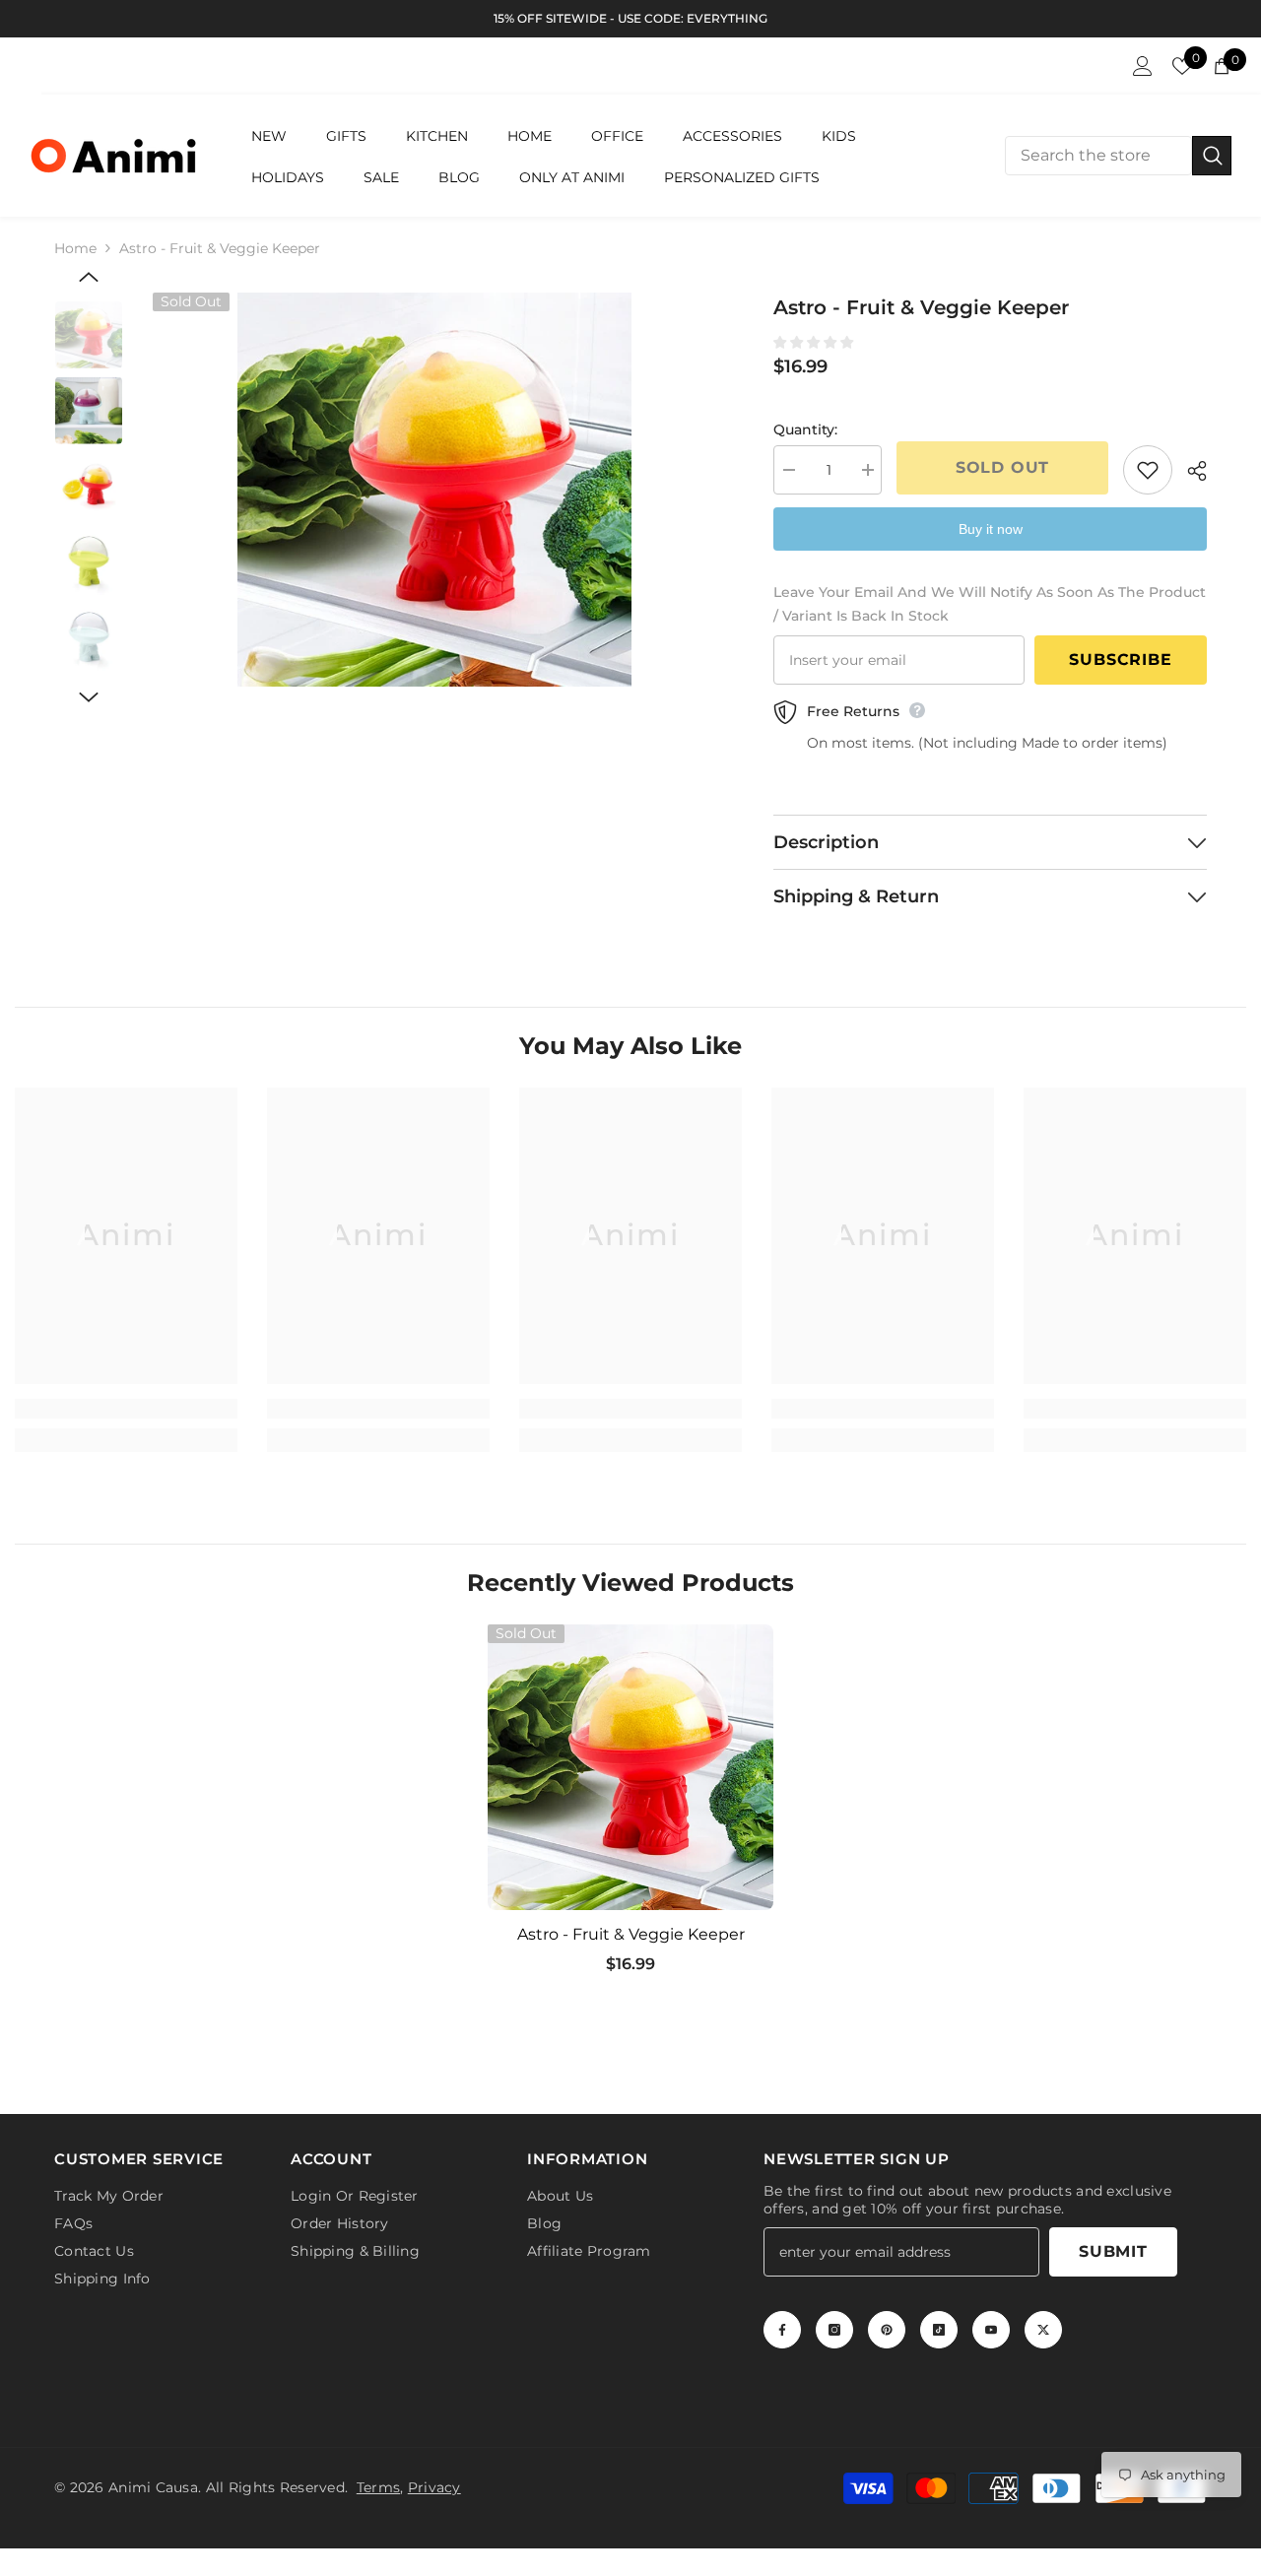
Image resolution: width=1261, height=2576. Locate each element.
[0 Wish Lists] (1182, 66)
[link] (126, 1409)
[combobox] (1098, 156)
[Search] (1118, 156)
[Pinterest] (887, 2334)
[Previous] (89, 277)
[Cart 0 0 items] (1222, 66)
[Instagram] (834, 2334)
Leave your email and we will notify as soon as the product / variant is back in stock (990, 604)
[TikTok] (939, 2334)
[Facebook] (782, 2334)
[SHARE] (1190, 471)
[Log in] (1143, 66)
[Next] (89, 697)
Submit (1113, 2255)
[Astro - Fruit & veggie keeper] (630, 1767)
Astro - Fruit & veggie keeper (631, 1934)
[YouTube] (991, 2334)
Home (75, 248)
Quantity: (805, 429)
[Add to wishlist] (1148, 470)
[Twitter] (1043, 2334)
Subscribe (1120, 660)
